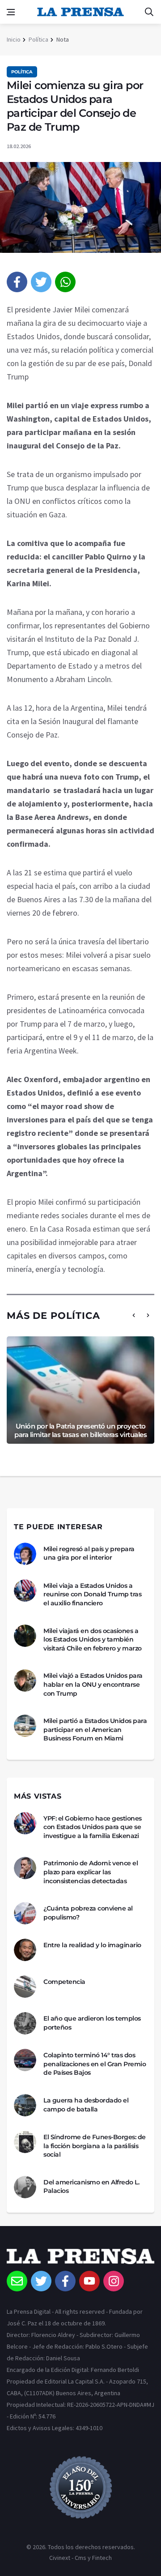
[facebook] (17, 282)
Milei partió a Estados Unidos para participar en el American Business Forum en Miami (95, 1729)
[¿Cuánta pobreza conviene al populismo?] (25, 1913)
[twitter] (41, 282)
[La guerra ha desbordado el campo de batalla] (25, 2105)
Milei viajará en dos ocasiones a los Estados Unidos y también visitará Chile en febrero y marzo (93, 1640)
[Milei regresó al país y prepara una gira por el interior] (25, 1554)
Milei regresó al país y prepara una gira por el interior (89, 1553)
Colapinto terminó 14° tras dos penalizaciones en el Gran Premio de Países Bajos (95, 2064)
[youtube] (89, 2281)
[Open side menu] (11, 12)
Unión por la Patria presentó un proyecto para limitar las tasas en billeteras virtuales (80, 1431)
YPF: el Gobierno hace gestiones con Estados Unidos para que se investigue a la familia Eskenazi (93, 1827)
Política (38, 39)
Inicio (14, 39)
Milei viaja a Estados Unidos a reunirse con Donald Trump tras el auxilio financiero (92, 1594)
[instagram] (114, 2281)
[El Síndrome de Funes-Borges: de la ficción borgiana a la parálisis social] (25, 2142)
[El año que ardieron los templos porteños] (25, 2023)
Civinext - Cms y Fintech (80, 2558)
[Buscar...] (149, 12)
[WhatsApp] (65, 282)
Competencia (64, 1982)
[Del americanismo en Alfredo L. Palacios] (25, 2187)
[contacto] (17, 2281)
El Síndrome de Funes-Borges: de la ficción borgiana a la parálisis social (95, 2146)
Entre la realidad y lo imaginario (92, 1945)
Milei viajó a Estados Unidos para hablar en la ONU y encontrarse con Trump (93, 1684)
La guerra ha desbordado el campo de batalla (86, 2105)
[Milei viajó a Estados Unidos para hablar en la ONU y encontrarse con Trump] (25, 1680)
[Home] (80, 2260)
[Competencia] (25, 1987)
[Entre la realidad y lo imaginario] (25, 1950)
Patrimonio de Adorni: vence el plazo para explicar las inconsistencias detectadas (91, 1872)
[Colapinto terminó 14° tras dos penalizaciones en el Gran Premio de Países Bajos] (25, 2060)
